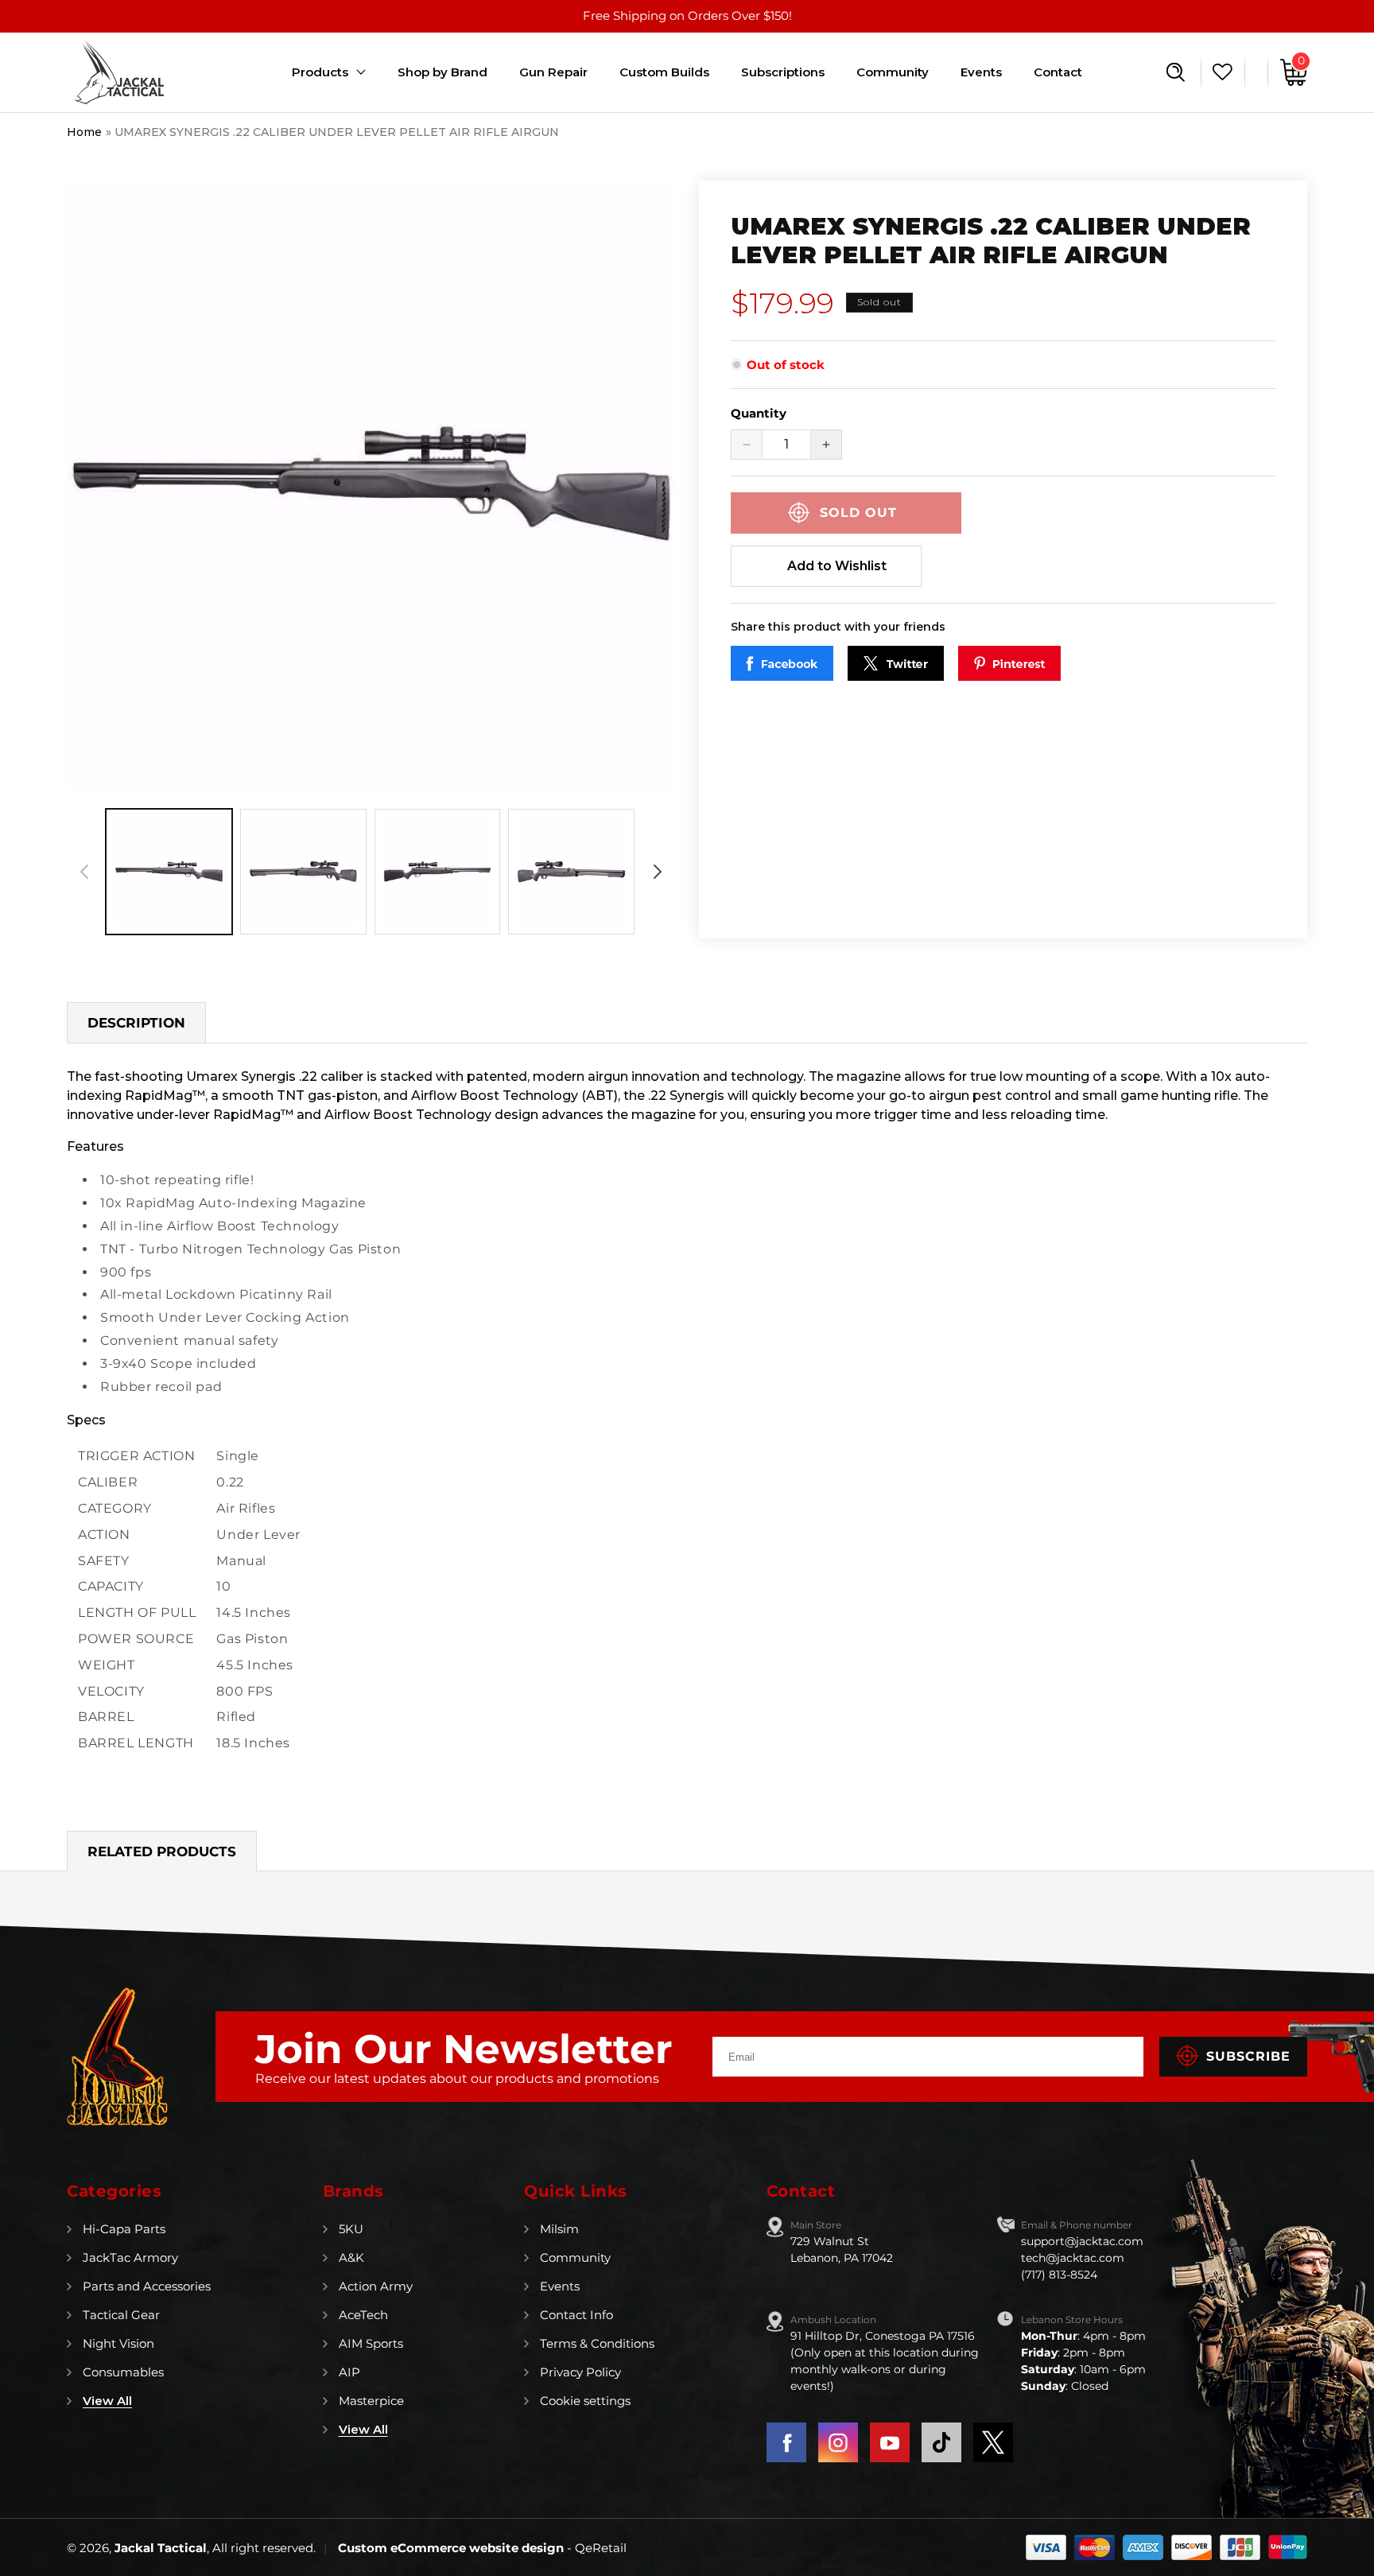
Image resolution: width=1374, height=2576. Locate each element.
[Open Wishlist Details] (1219, 72)
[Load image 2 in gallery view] (303, 872)
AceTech (363, 2315)
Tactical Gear (121, 2315)
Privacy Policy (580, 2372)
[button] (1176, 72)
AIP (349, 2372)
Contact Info (576, 2315)
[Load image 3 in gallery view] (438, 872)
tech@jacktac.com (1073, 2258)
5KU (351, 2229)
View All (107, 2401)
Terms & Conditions (597, 2343)
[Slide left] (84, 872)
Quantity (759, 413)
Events (560, 2286)
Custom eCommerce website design (452, 2548)
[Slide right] (658, 872)
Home (84, 132)
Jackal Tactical (161, 2548)
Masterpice (371, 2401)
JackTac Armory (130, 2257)
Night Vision (118, 2343)
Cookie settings (585, 2401)
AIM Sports (371, 2343)
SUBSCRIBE (1248, 2056)
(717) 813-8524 (1059, 2275)
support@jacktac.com (1082, 2241)
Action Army (376, 2286)
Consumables (123, 2372)
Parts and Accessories (147, 2286)
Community (575, 2257)
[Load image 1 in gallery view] (169, 872)
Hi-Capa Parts (124, 2229)
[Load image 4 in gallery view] (571, 872)
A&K (351, 2257)
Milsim (559, 2229)
